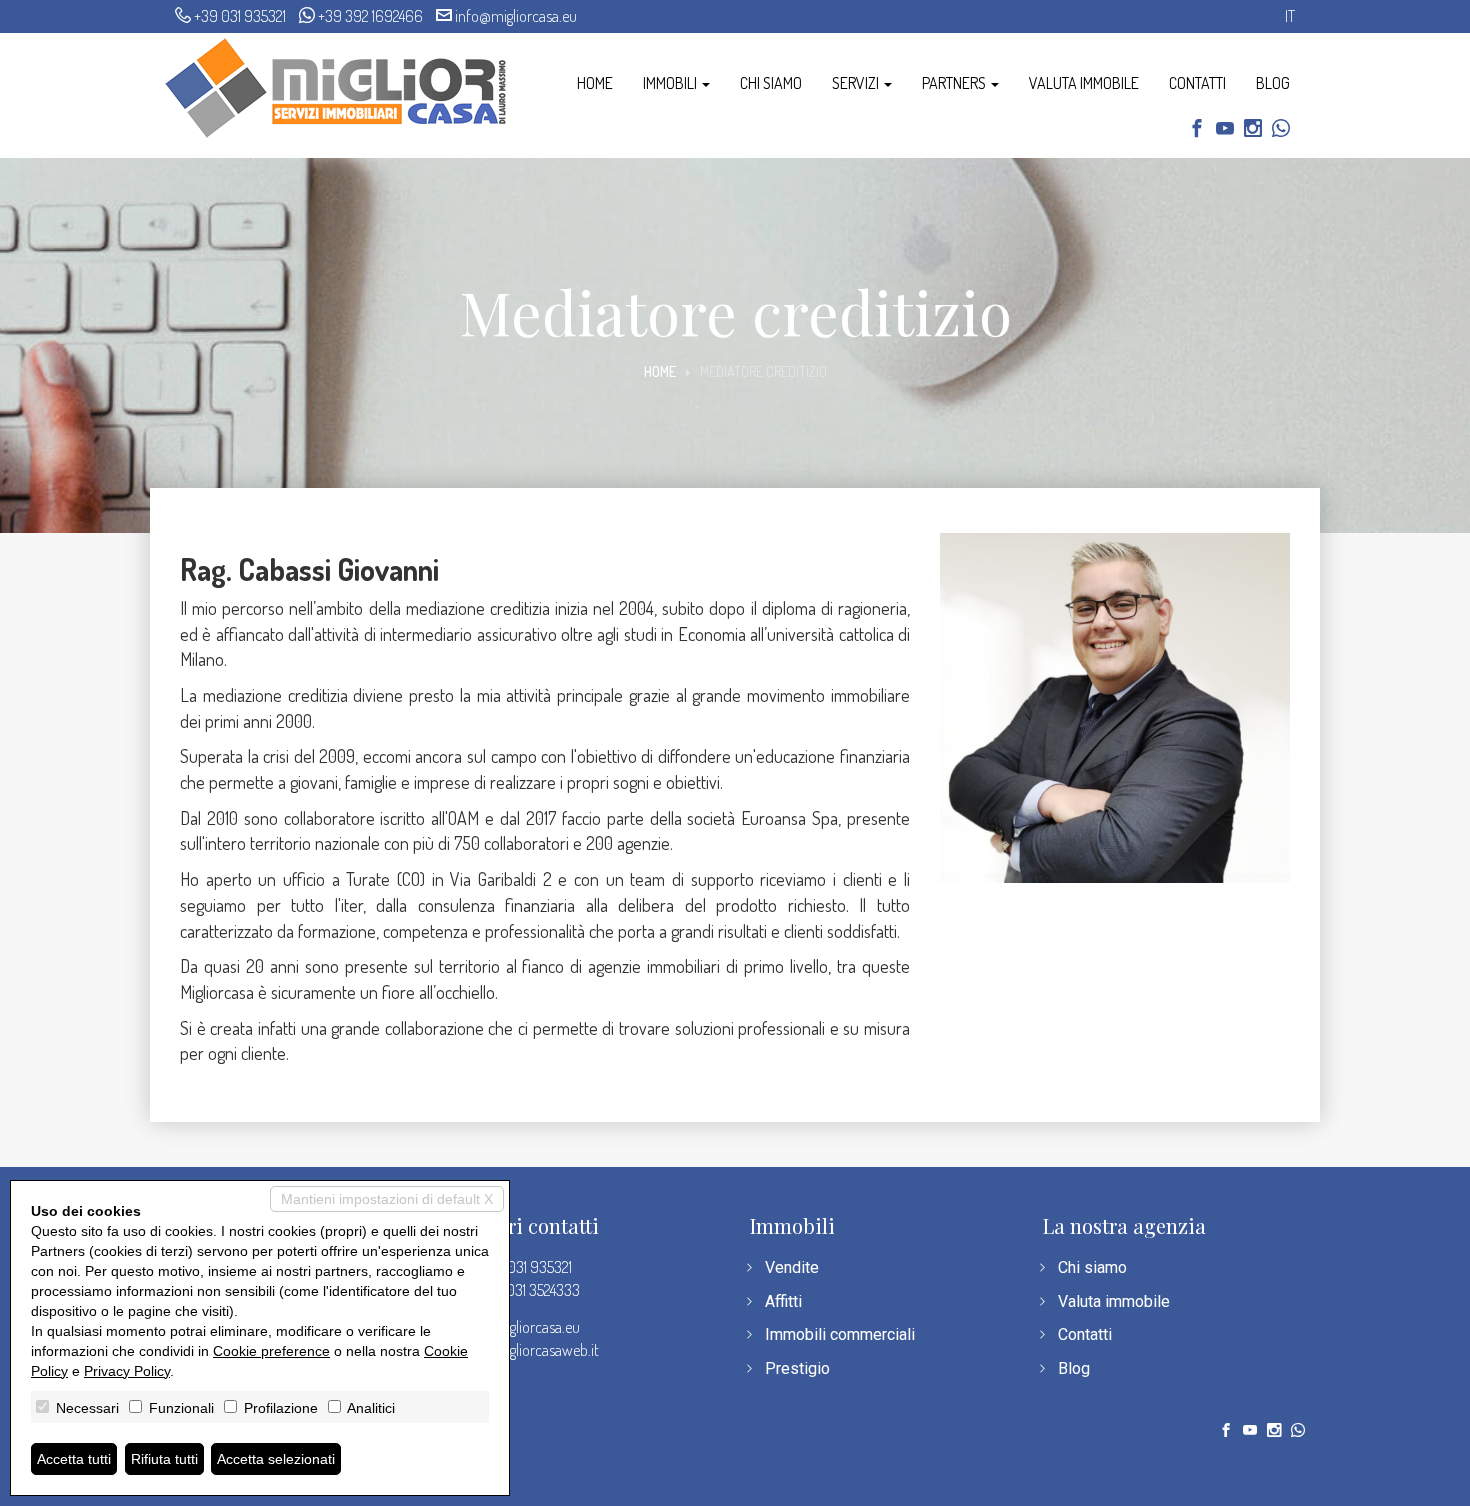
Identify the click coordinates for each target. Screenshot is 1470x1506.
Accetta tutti (74, 1459)
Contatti (1197, 83)
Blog (1273, 83)
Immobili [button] (671, 83)
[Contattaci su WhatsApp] (1281, 130)
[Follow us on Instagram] (1253, 130)
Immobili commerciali (840, 1334)
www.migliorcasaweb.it (528, 1350)
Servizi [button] (857, 83)
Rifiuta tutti (164, 1459)
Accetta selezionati (276, 1459)
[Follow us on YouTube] (1225, 130)
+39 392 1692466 (370, 16)
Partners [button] (955, 83)
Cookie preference (271, 1351)
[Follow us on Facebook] (1197, 130)
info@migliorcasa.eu (516, 16)
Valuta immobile (1084, 83)
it (1290, 16)
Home (595, 83)
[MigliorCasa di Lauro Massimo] (336, 85)
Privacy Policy (127, 1371)
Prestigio (797, 1368)
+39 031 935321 (240, 16)
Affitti (783, 1301)
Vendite (792, 1267)
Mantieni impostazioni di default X (387, 1199)
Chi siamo (771, 83)
